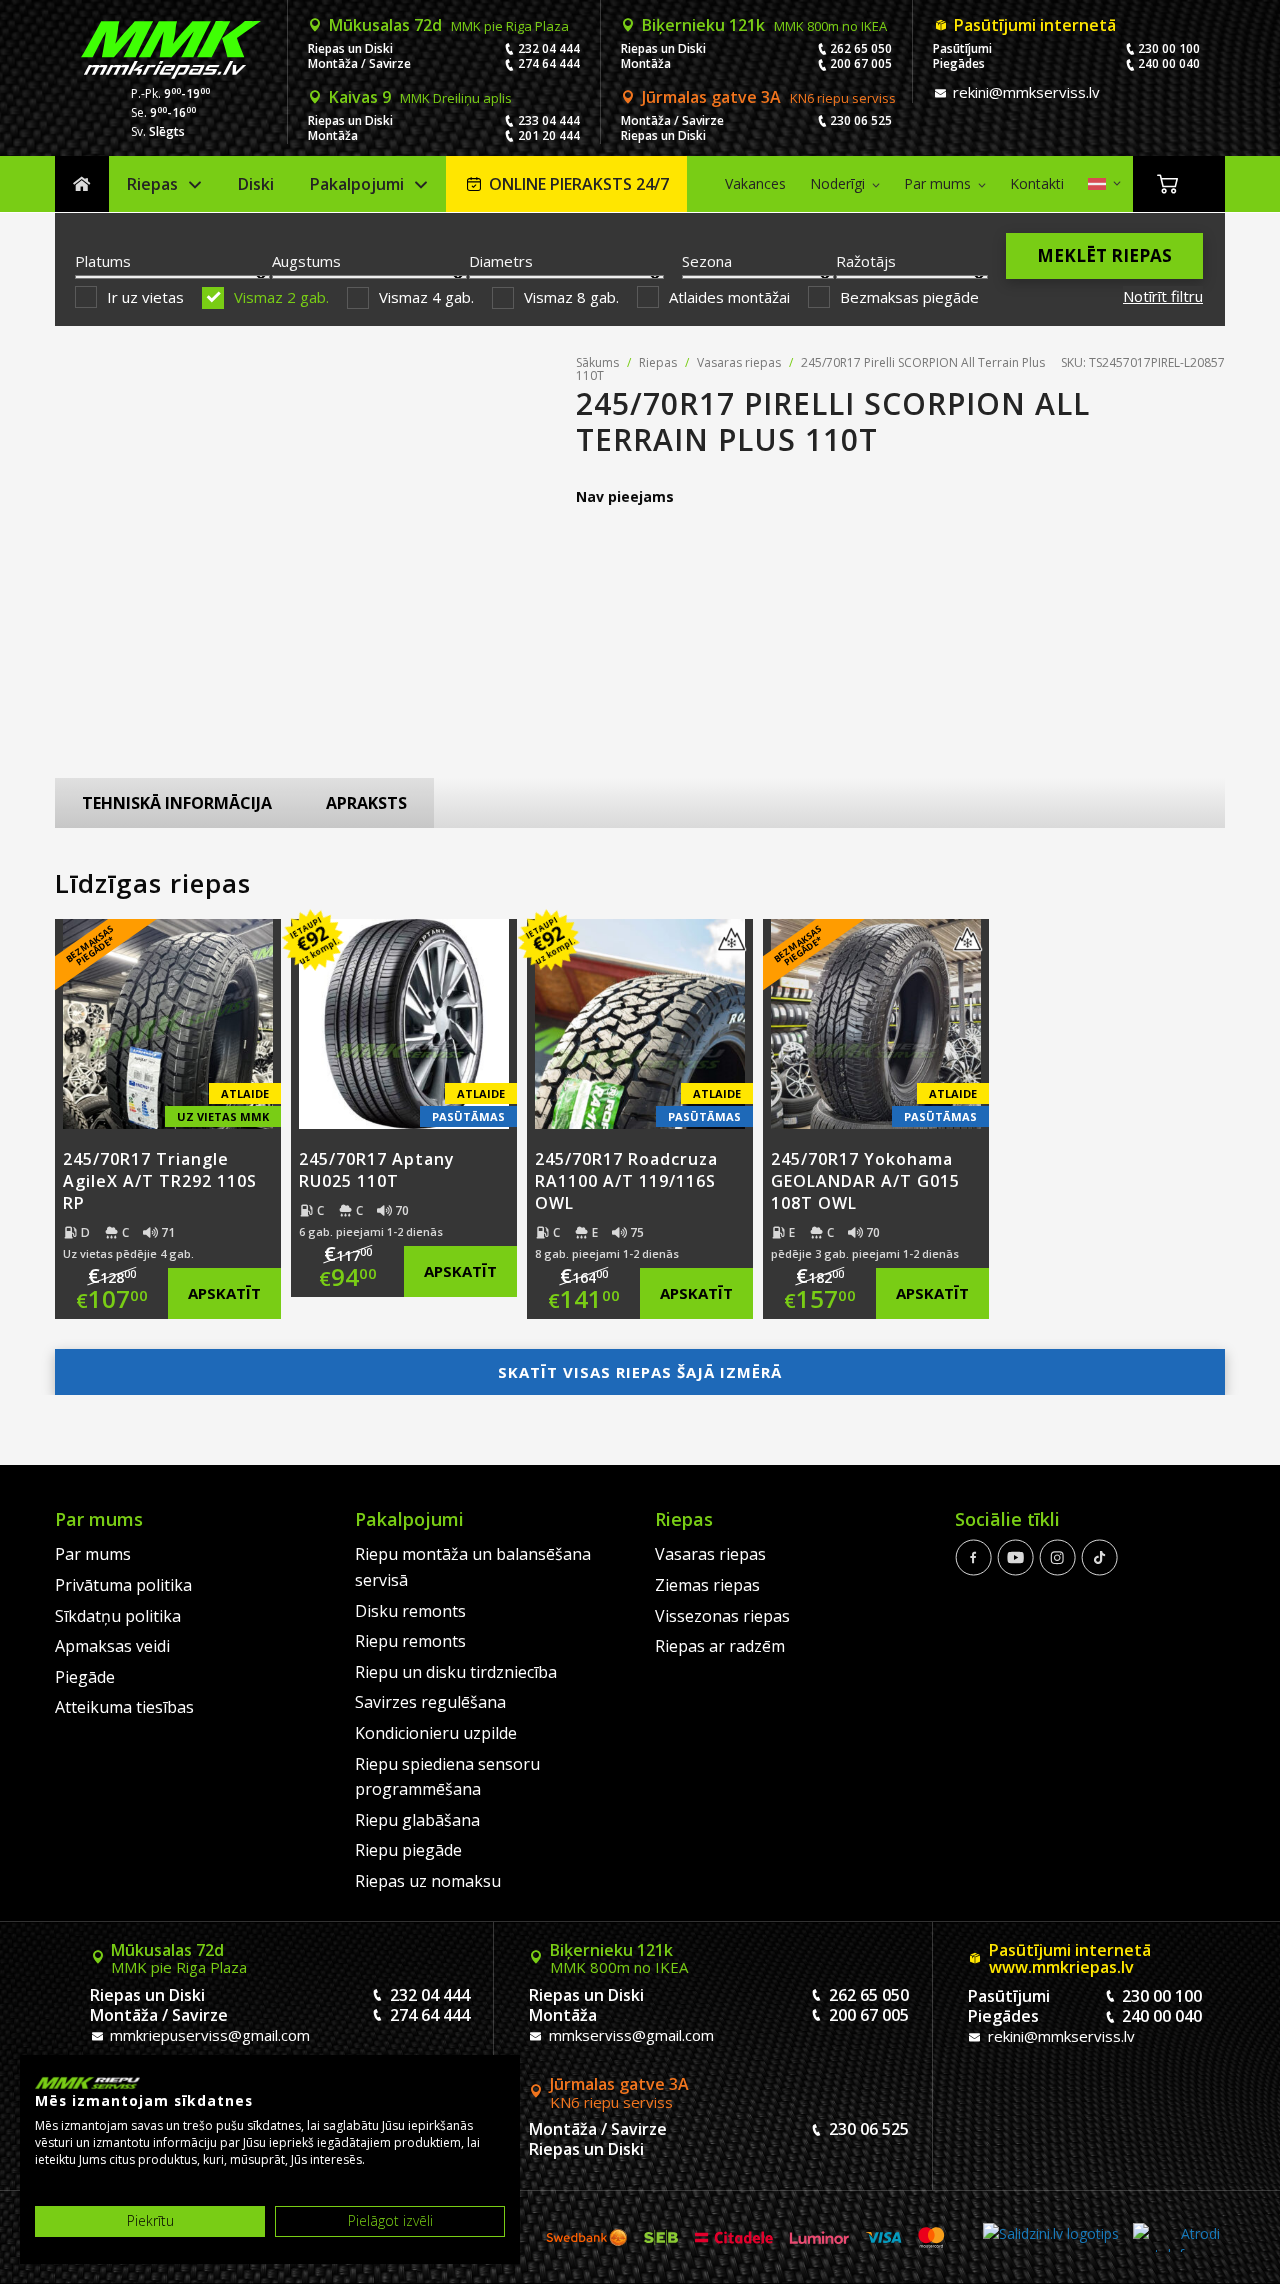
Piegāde (85, 1677)
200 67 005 (861, 63)
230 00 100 (1169, 48)
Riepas (152, 184)
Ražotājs (866, 261)
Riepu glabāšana (417, 1820)
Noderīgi (837, 183)
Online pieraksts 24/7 (579, 184)
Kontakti (1037, 183)
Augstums (306, 261)
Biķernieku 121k (764, 25)
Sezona (707, 261)
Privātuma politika (123, 1585)
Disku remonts (410, 1611)
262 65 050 (861, 48)
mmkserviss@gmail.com (629, 2035)
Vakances (755, 183)
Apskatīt (224, 1293)
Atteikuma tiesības (124, 1707)
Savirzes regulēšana (430, 1702)
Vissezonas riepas (722, 1616)
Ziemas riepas (707, 1585)
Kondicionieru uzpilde (436, 1733)
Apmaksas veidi (112, 1646)
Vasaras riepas (739, 362)
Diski (256, 184)
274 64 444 (549, 63)
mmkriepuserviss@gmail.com (208, 2035)
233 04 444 (549, 120)
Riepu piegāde (408, 1850)
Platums (103, 261)
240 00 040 (1169, 63)
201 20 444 (549, 135)
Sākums (82, 184)
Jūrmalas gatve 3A (769, 97)
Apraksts (366, 803)
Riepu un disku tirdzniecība (456, 1672)
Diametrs (501, 261)
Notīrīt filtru (1163, 296)
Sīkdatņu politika (118, 1616)
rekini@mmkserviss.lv (1024, 92)
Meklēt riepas (1104, 255)
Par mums (937, 183)
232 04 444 (549, 48)
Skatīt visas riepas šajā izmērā (640, 1372)
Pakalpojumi (357, 184)
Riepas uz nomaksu (428, 1881)
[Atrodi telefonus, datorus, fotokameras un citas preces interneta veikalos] (1176, 2237)
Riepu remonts (410, 1641)
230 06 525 (861, 120)
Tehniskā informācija (177, 803)
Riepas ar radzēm (720, 1646)
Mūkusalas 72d (449, 25)
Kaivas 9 (420, 97)
